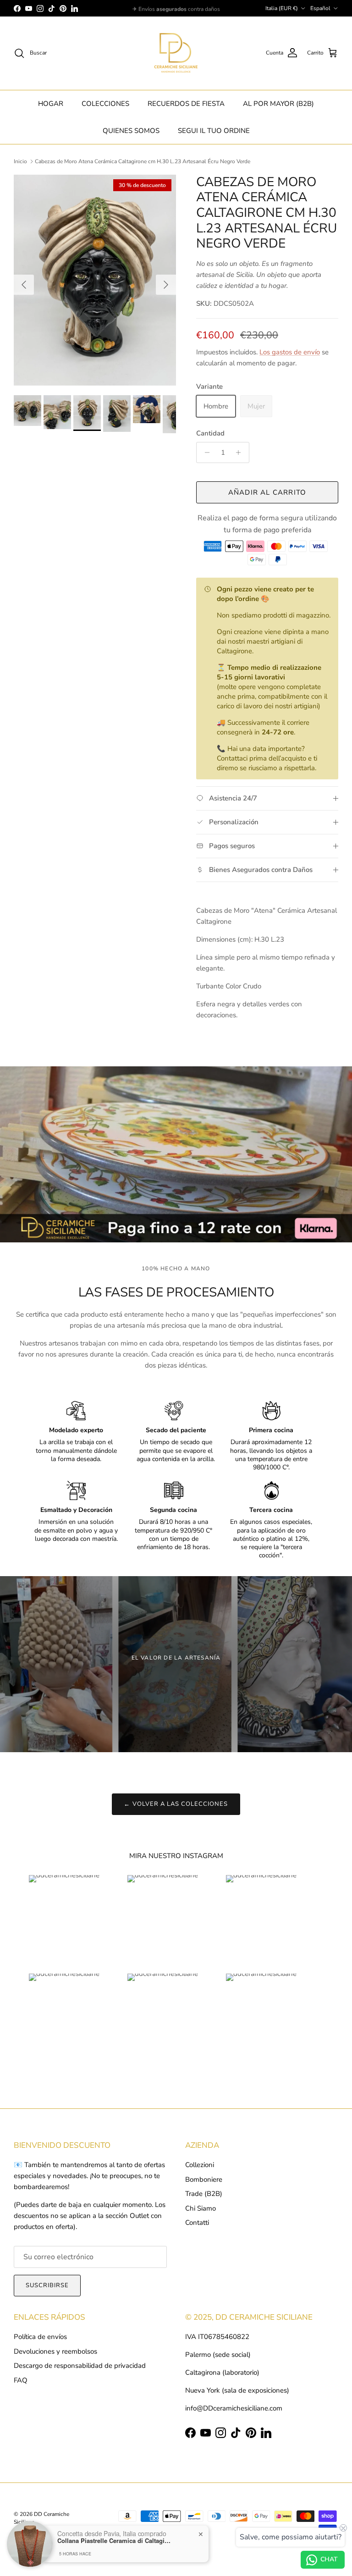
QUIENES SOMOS (131, 131)
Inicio (20, 161)
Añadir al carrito (267, 492)
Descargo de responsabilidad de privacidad (80, 2366)
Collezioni (200, 2165)
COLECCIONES (105, 104)
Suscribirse (47, 2285)
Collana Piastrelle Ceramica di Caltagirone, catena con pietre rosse (115, 2541)
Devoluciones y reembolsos (55, 2351)
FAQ (21, 2380)
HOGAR (51, 104)
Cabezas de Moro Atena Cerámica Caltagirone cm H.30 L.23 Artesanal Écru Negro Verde (143, 161)
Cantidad (210, 433)
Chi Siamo (201, 2208)
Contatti (197, 2223)
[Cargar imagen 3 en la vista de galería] (95, 280)
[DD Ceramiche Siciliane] (176, 53)
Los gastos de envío (290, 352)
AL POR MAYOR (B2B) (278, 104)
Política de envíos (40, 2337)
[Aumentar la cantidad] (241, 452)
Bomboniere (204, 2179)
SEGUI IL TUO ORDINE (214, 131)
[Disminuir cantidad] (205, 452)
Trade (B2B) (204, 2194)
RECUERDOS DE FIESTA (186, 104)
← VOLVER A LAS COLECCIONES (176, 1804)
